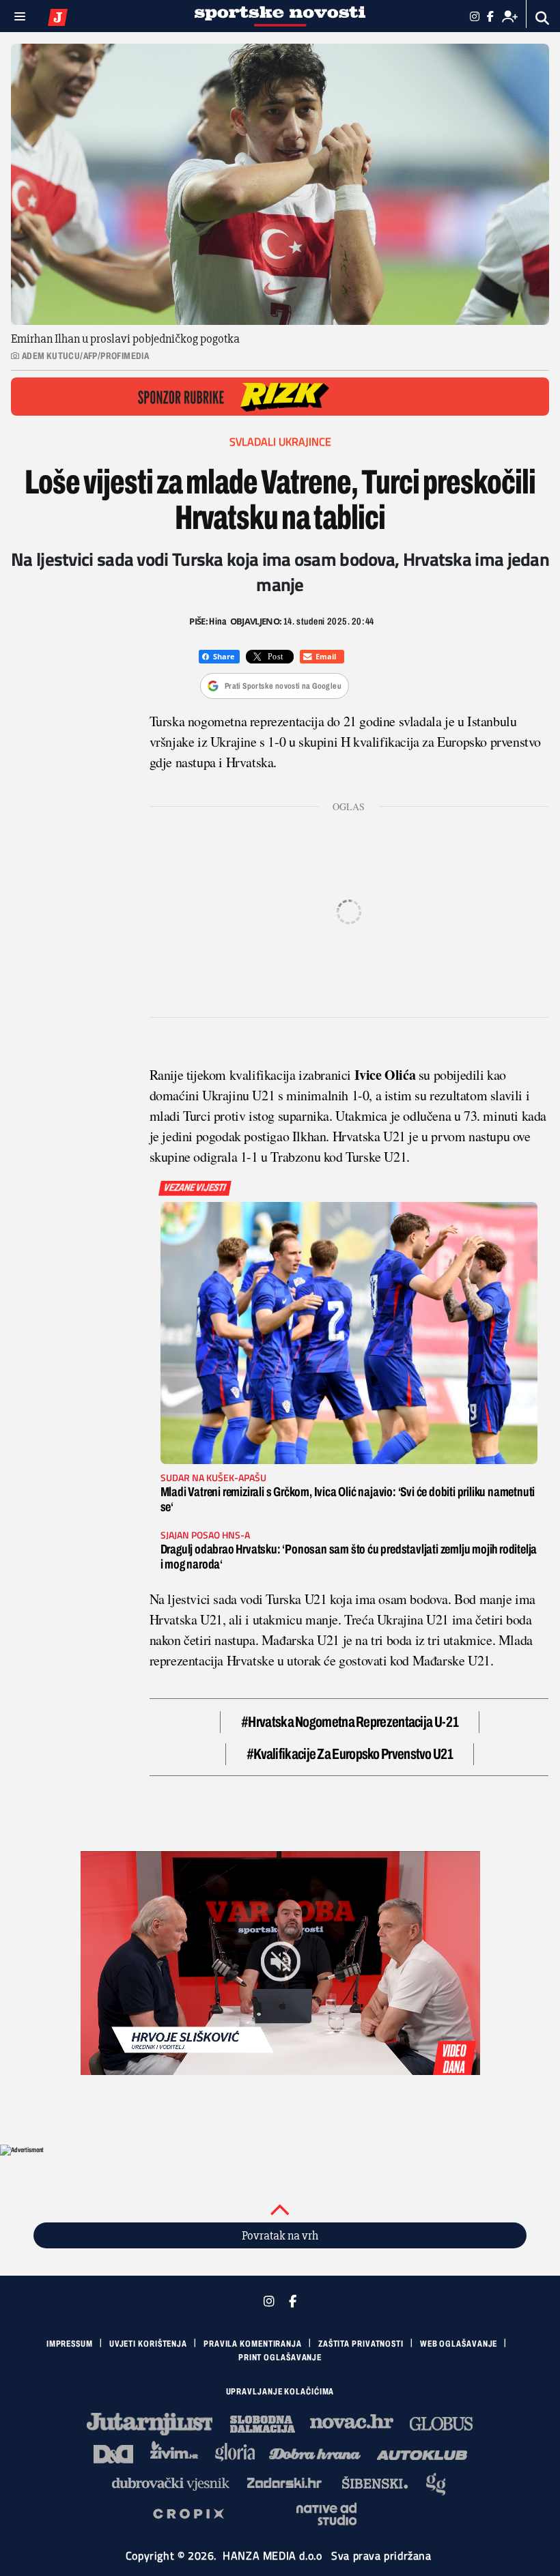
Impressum (70, 2344)
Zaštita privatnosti (361, 2344)
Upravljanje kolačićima (280, 2392)
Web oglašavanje (459, 2344)
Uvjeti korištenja (148, 2344)
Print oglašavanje (280, 2358)
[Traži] (543, 18)
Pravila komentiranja (253, 2344)
